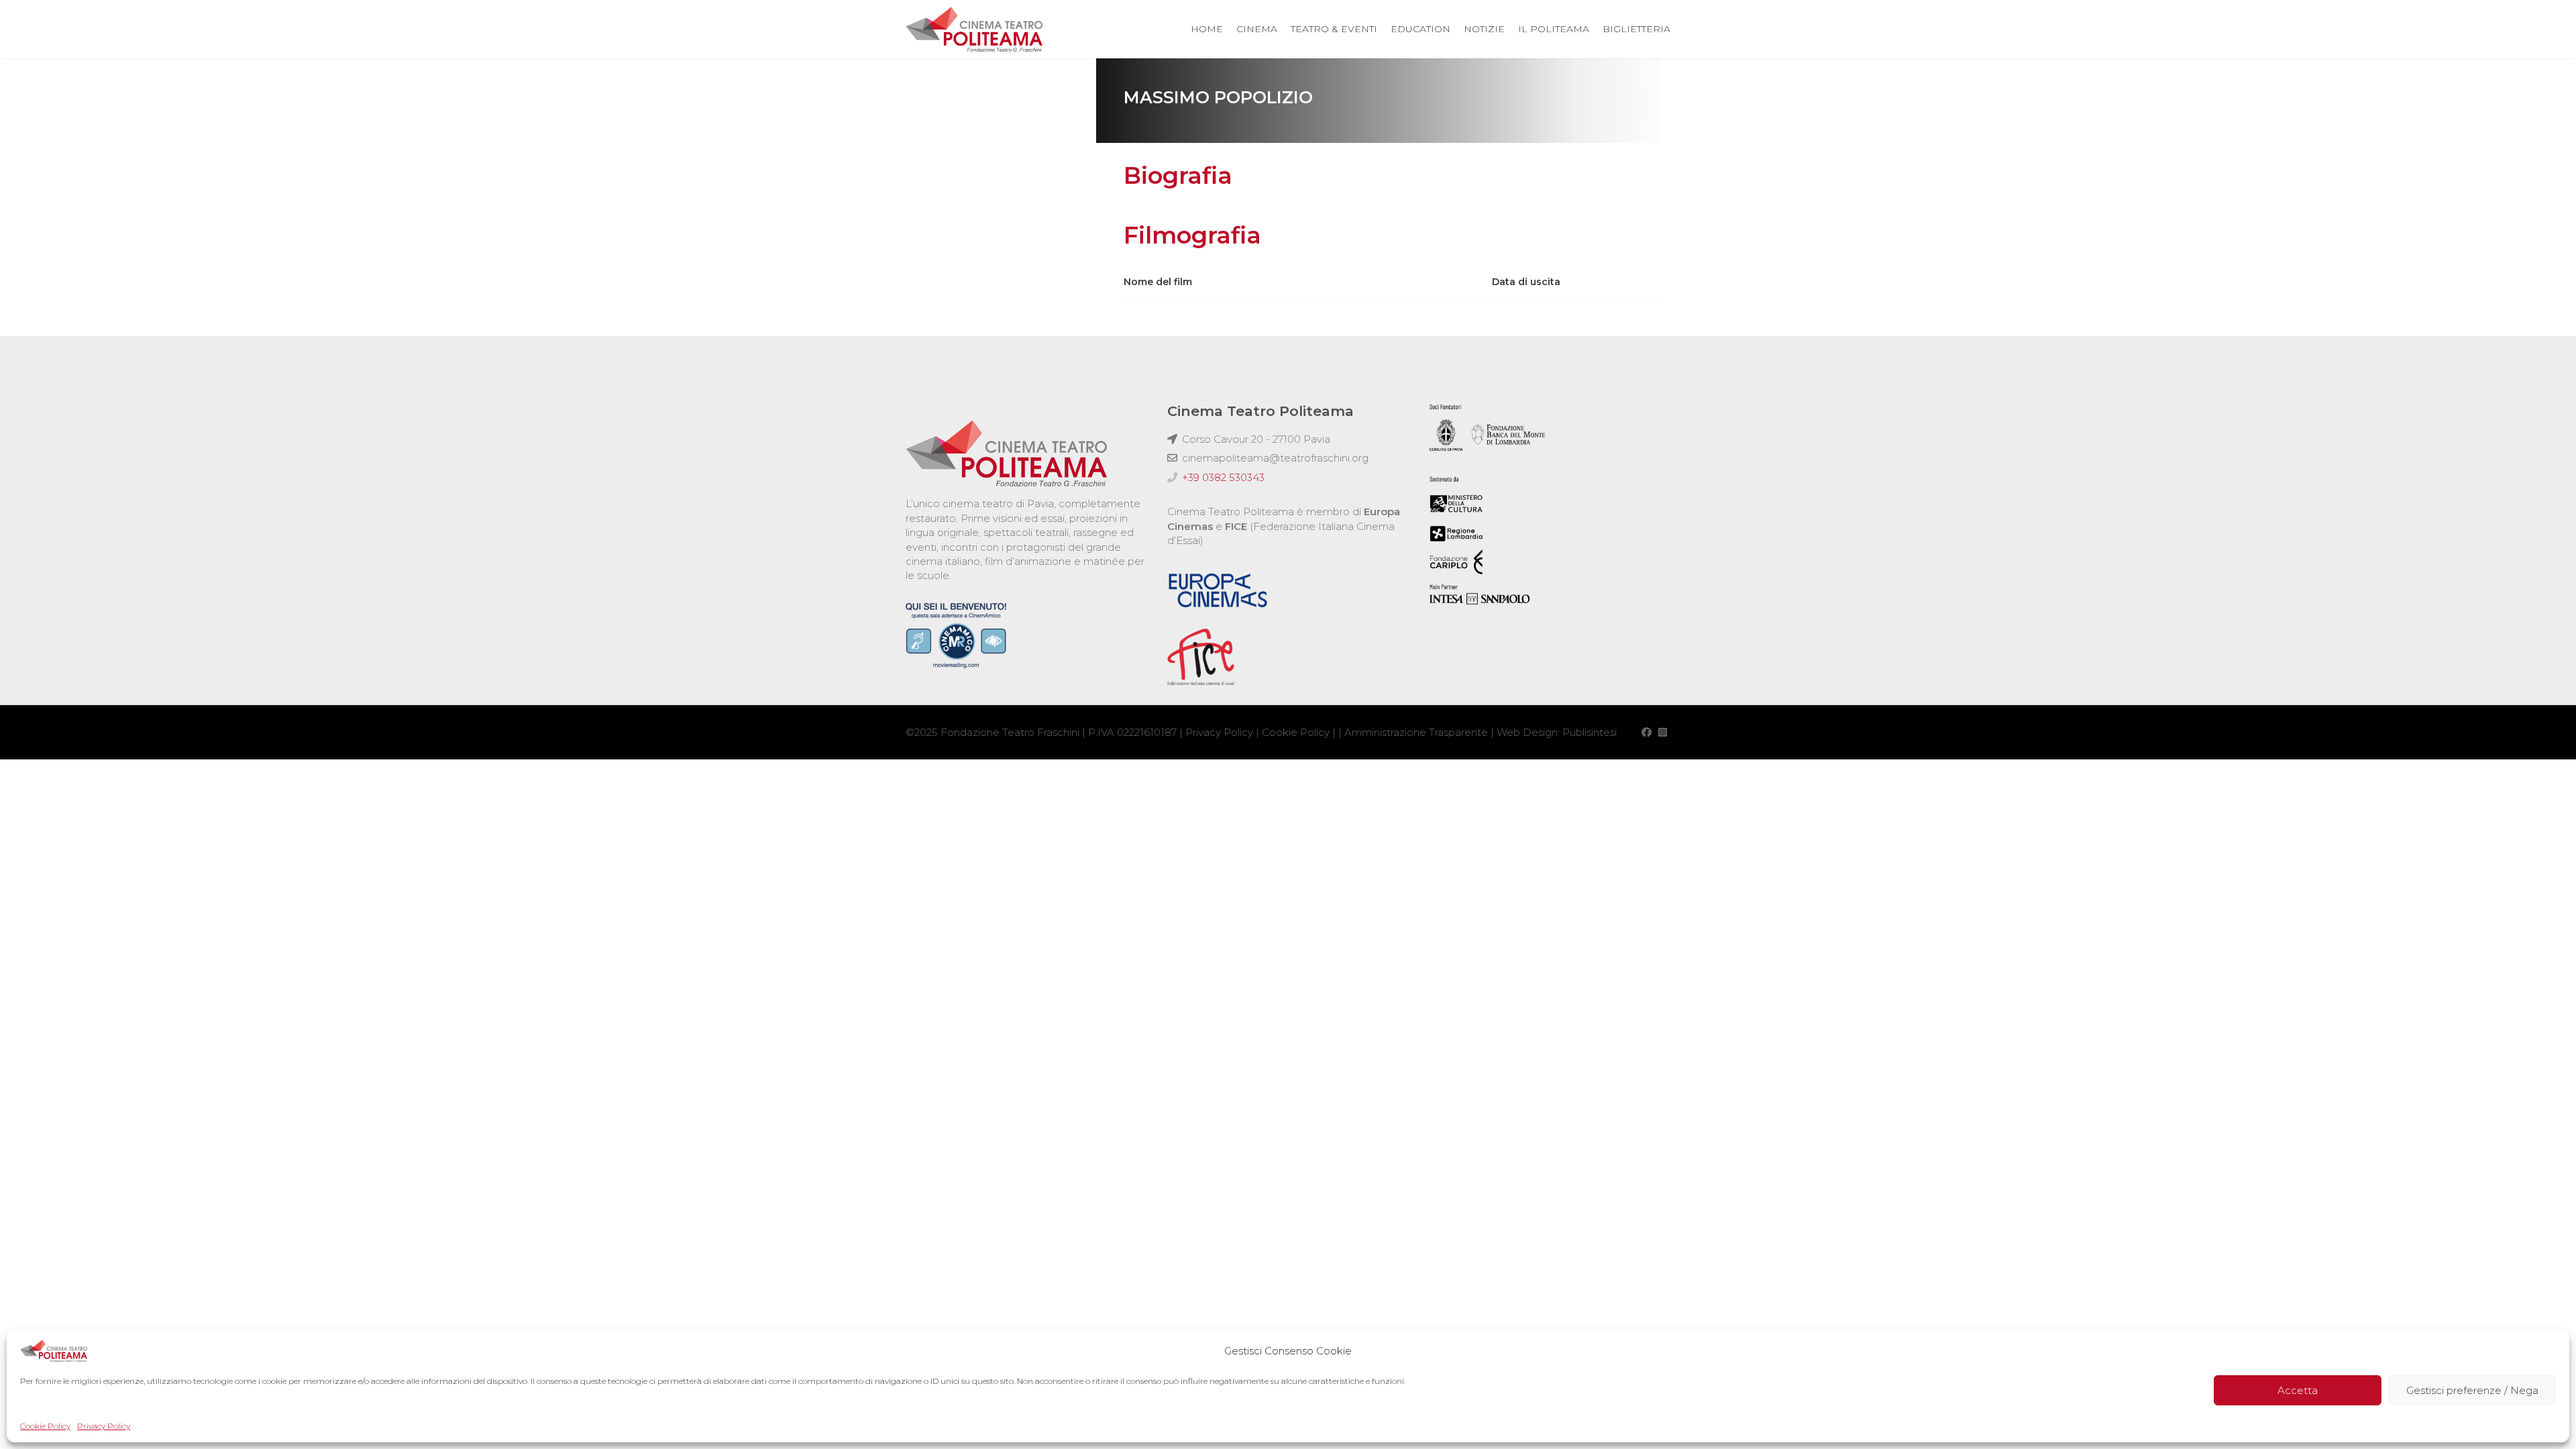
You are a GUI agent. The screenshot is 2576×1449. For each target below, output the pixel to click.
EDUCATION (1420, 29)
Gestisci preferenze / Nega (2472, 1390)
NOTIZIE (1484, 29)
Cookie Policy (45, 1426)
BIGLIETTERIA (1636, 29)
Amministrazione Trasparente (1416, 732)
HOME (1207, 29)
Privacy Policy (104, 1426)
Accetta (2298, 1390)
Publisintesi (1590, 732)
